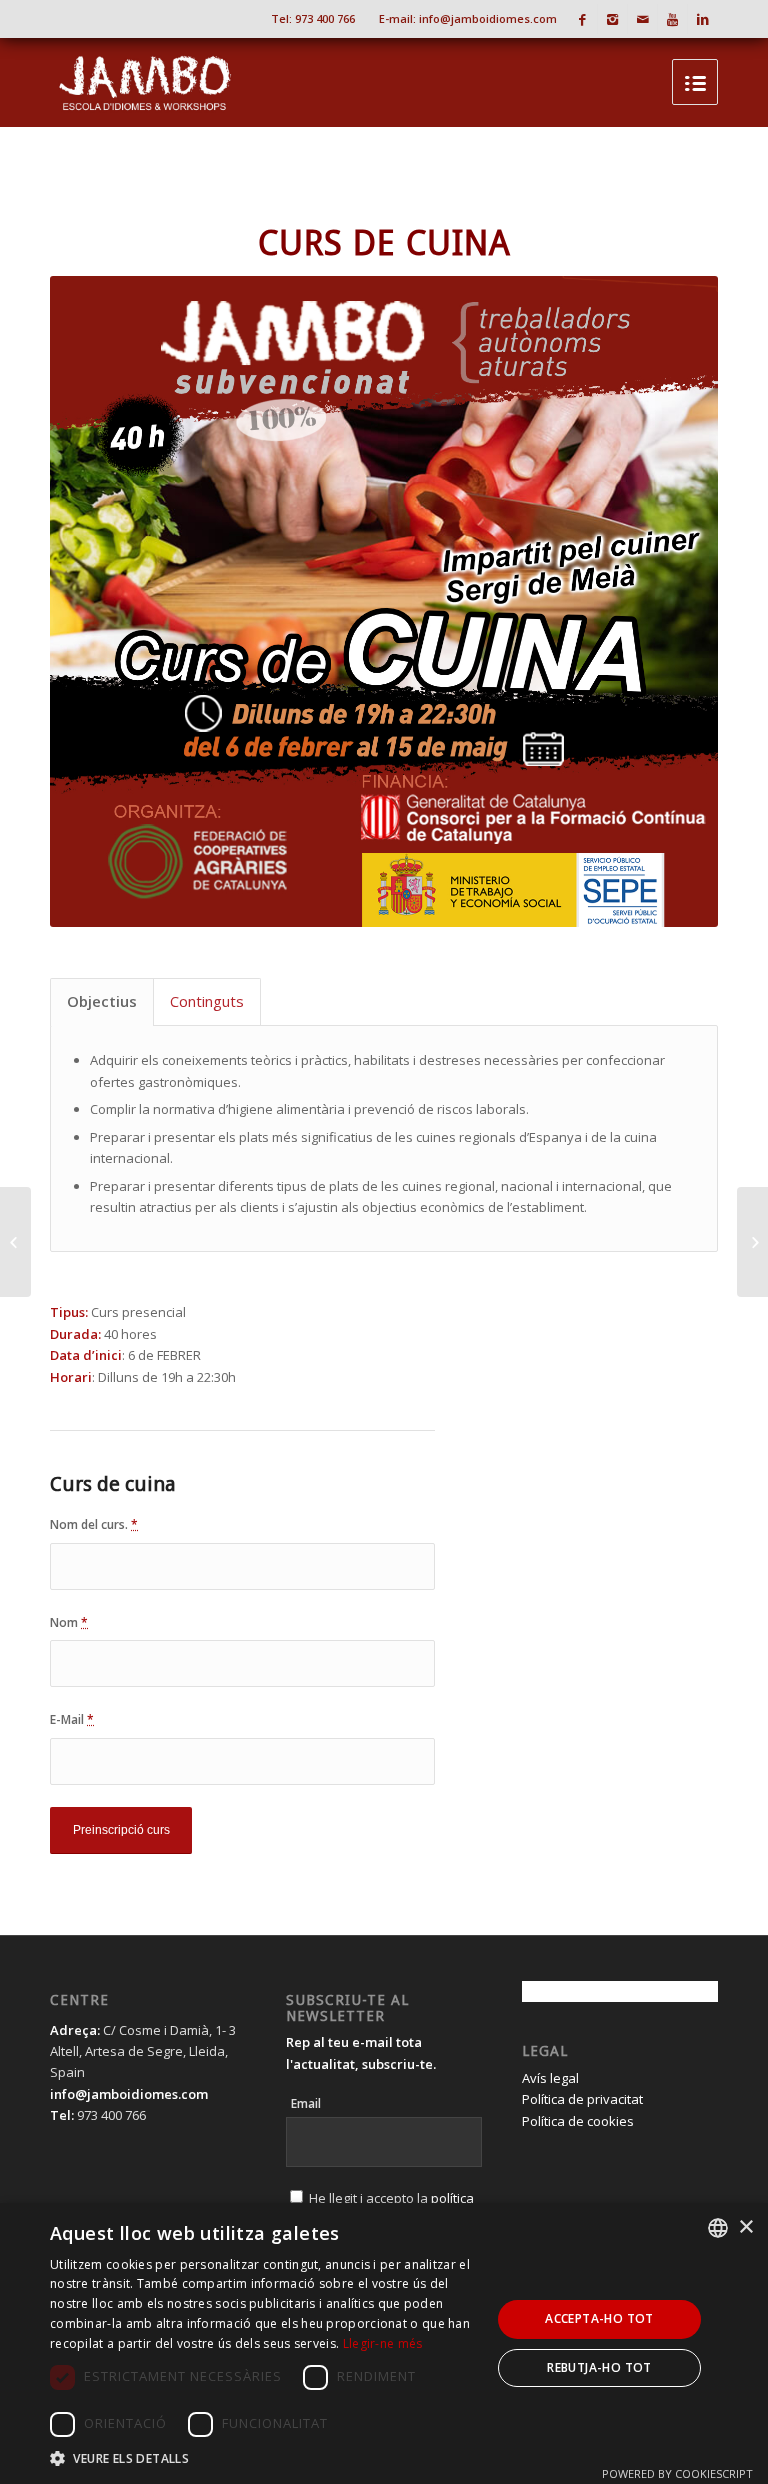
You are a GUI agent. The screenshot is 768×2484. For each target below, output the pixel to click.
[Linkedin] (703, 19)
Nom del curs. (94, 1524)
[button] (264, 2458)
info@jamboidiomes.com (488, 18)
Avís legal (550, 2078)
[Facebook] (582, 19)
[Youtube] (672, 19)
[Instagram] (612, 19)
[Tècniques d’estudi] (15, 1242)
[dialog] (384, 2343)
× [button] (745, 2227)
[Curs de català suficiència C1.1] (752, 1242)
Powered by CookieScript (677, 2473)
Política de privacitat (582, 2099)
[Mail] (642, 19)
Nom (69, 1622)
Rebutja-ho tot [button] (599, 2367)
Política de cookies (578, 2121)
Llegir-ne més (383, 2343)
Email (306, 2103)
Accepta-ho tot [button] (599, 2318)
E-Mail (72, 1719)
